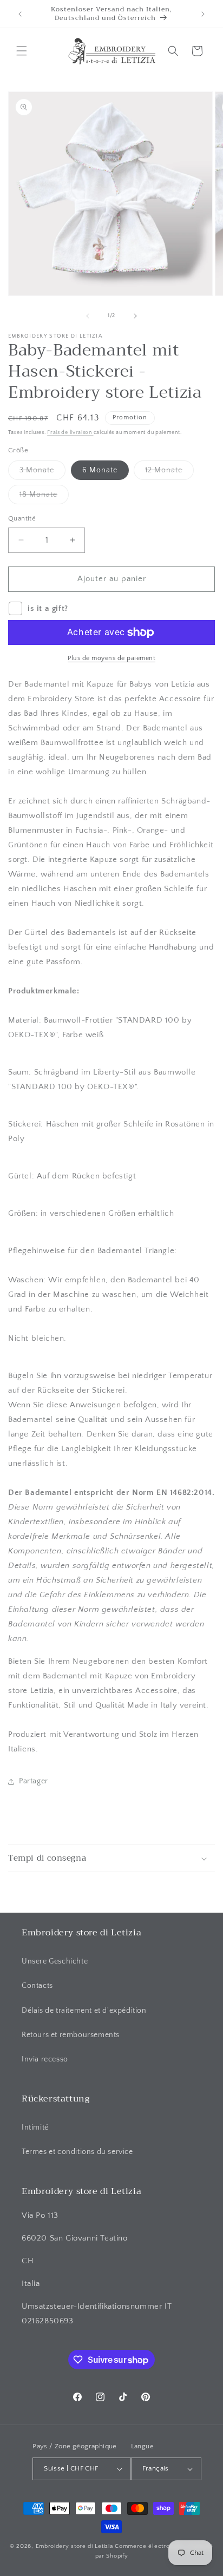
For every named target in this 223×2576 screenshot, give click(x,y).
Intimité (35, 2127)
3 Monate (42, 473)
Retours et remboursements (71, 2035)
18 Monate (44, 497)
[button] (22, 51)
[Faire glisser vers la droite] (135, 316)
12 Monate (169, 473)
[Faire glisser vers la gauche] (88, 316)
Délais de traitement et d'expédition (84, 2011)
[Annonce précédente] (20, 14)
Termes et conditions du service (77, 2152)
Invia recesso (45, 2059)
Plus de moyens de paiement (111, 658)
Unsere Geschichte (55, 1961)
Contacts (37, 1986)
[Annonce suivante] (203, 14)
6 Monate (100, 470)
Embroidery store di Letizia (76, 2546)
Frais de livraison (70, 433)
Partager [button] (34, 1781)
